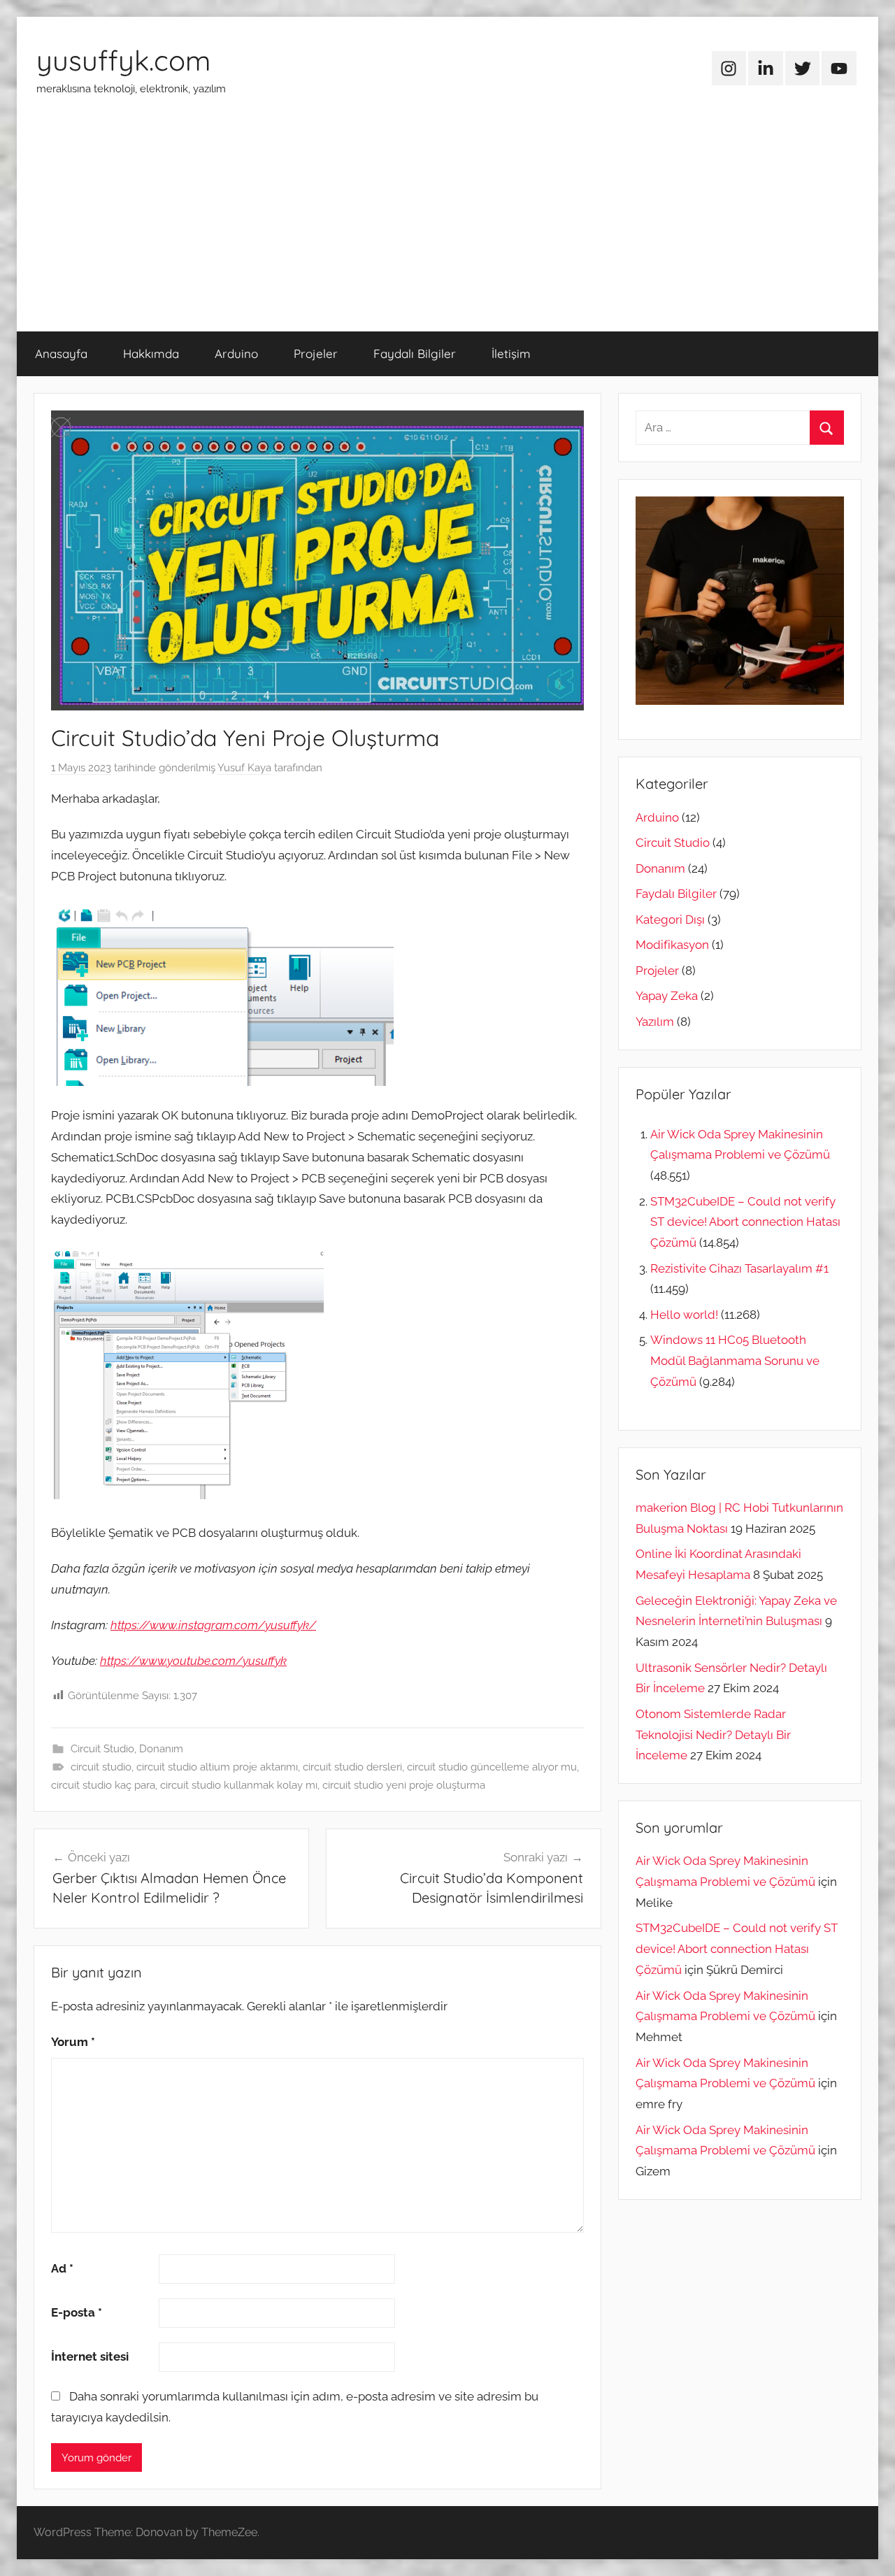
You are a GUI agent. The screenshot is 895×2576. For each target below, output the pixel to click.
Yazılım (655, 1022)
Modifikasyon (672, 945)
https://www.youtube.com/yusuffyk (193, 1661)
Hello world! (684, 1315)
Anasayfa (61, 353)
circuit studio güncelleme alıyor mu (492, 1767)
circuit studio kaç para (103, 1785)
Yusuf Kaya (244, 768)
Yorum (73, 2042)
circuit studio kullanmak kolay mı (239, 1785)
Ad (62, 2268)
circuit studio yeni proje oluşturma (404, 1785)
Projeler (316, 353)
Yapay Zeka (667, 996)
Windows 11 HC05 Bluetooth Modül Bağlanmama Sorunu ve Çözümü (735, 1361)
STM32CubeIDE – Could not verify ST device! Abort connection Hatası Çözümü (745, 1222)
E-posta (77, 2312)
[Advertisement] (447, 227)
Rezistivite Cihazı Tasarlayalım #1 (739, 1268)
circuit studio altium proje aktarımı (217, 1767)
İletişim (511, 353)
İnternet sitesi (90, 2356)
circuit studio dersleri (352, 1767)
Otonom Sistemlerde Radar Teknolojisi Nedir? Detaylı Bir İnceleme (713, 1735)
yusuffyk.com (123, 60)
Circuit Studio (102, 1749)
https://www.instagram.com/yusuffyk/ (213, 1625)
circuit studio (101, 1767)
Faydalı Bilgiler (415, 353)
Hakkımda (151, 353)
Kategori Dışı (670, 920)
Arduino (236, 353)
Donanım (161, 1749)
